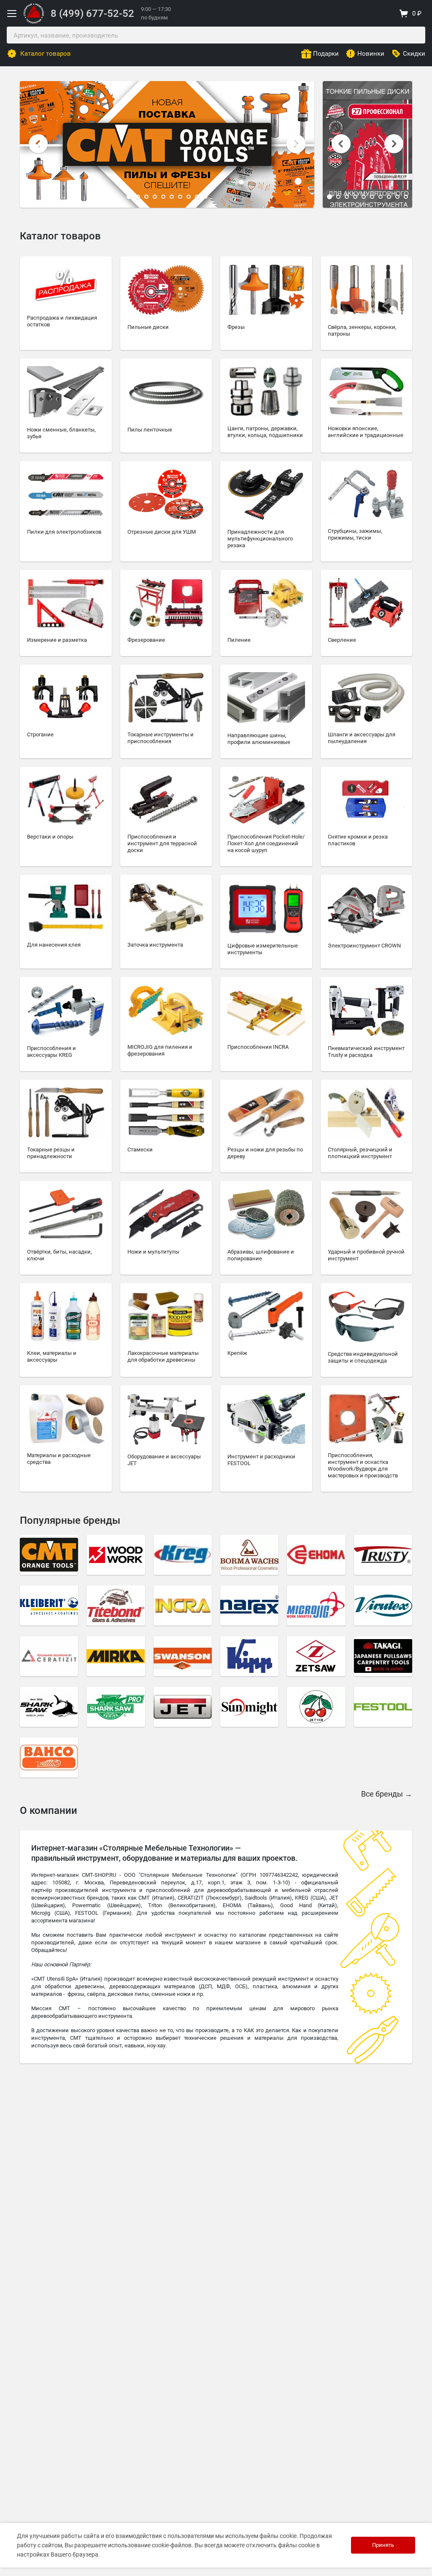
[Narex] (249, 1606)
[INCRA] (183, 1606)
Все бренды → (387, 1794)
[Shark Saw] (49, 1707)
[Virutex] (383, 1606)
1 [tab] (129, 197)
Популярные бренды (70, 1520)
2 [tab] (138, 197)
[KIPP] (249, 1656)
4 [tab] (155, 197)
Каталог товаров (46, 54)
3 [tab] (146, 197)
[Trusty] (383, 1555)
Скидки (414, 54)
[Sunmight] (249, 1707)
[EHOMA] (316, 1555)
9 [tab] (197, 197)
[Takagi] (383, 1656)
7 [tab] (180, 197)
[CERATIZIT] (49, 1656)
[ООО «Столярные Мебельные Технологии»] (34, 22)
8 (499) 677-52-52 (92, 14)
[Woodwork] (116, 1555)
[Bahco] (49, 1758)
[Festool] (383, 1707)
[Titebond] (116, 1606)
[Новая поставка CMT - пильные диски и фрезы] (167, 144)
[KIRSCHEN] (316, 1707)
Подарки (326, 54)
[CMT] (49, 1555)
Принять (383, 2545)
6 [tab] (172, 197)
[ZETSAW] (316, 1656)
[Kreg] (183, 1555)
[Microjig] (316, 1606)
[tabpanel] (167, 144)
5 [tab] (163, 197)
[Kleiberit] (49, 1606)
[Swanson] (183, 1656)
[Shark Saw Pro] (116, 1707)
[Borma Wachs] (249, 1555)
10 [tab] (205, 197)
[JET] (183, 1707)
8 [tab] (189, 197)
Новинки (371, 54)
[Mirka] (116, 1656)
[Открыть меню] (12, 14)
